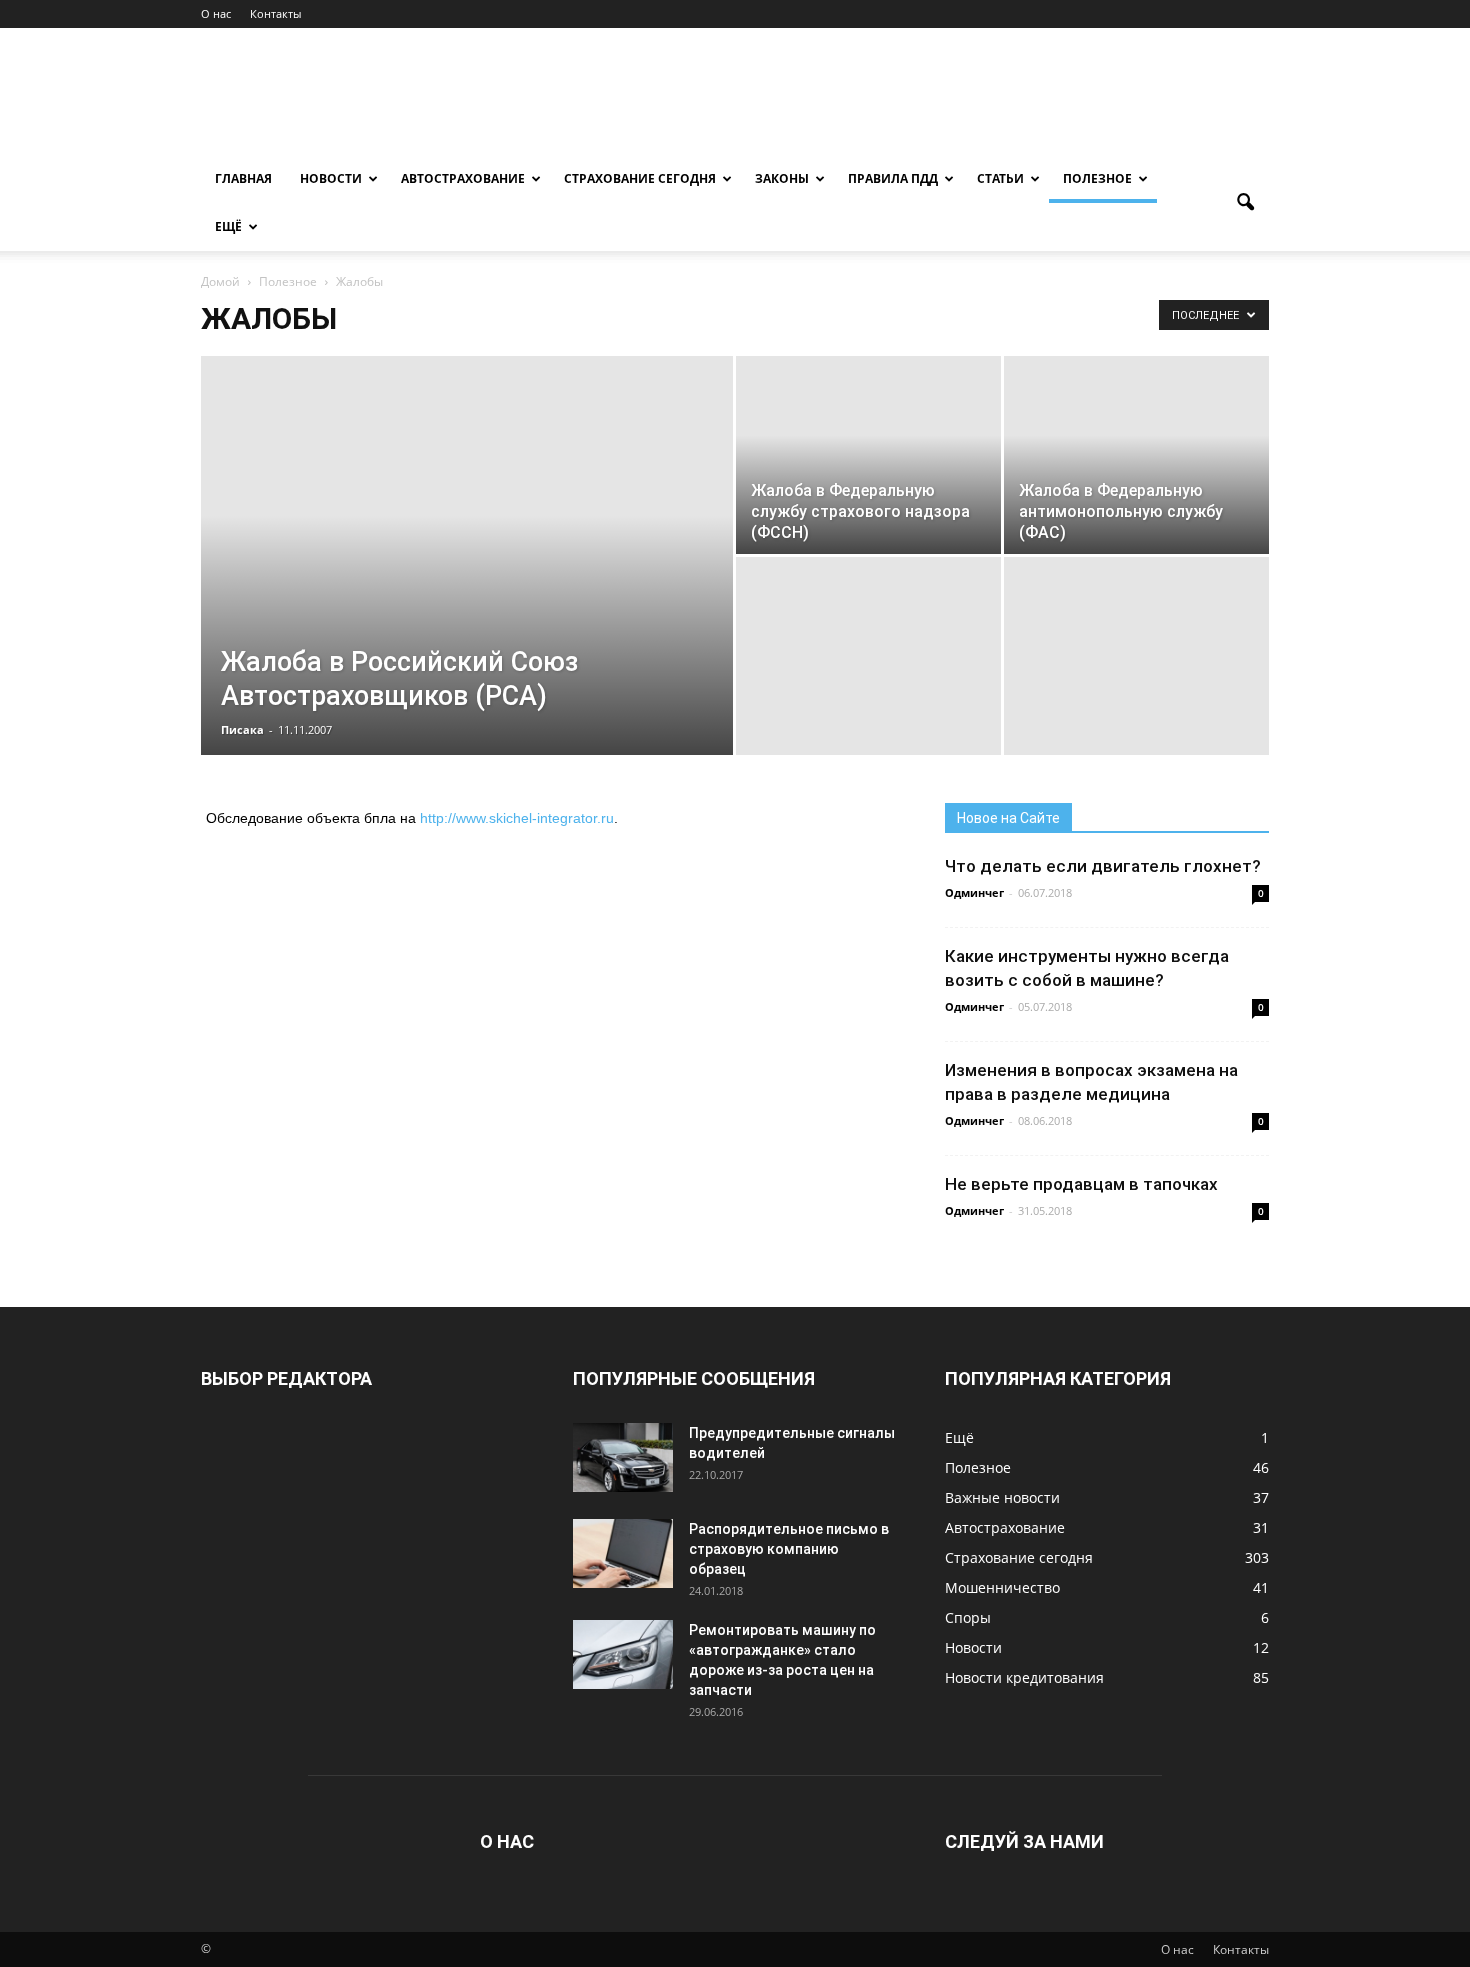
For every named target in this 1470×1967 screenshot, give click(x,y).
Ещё (228, 226)
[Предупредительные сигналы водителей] (623, 1457)
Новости (331, 178)
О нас (216, 13)
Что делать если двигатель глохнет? (1103, 866)
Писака (242, 729)
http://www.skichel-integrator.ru (517, 818)
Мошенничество (1002, 1587)
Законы (782, 178)
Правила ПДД (893, 178)
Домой (220, 281)
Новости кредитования (1024, 1677)
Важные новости (1002, 1497)
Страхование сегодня (640, 178)
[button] (1245, 203)
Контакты (275, 13)
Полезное (1097, 178)
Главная (243, 178)
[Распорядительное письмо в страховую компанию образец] (623, 1553)
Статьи (1000, 178)
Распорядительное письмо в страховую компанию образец (789, 1549)
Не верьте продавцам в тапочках (1081, 1184)
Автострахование (463, 178)
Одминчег (974, 892)
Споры (968, 1617)
